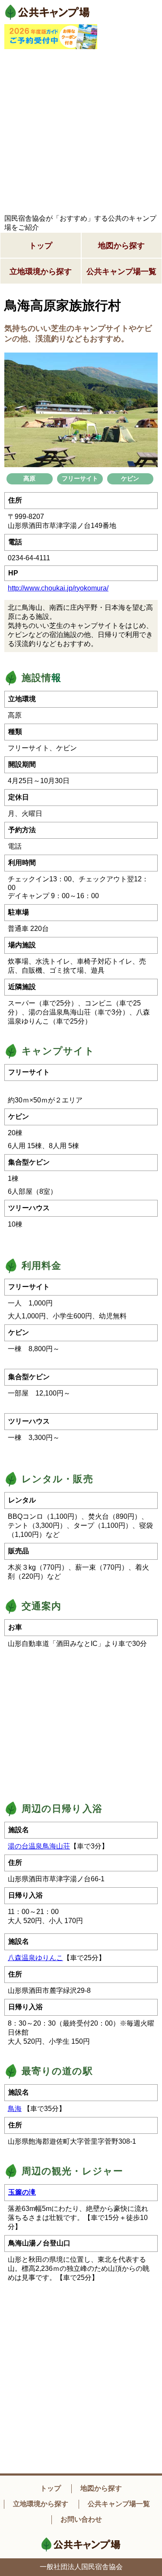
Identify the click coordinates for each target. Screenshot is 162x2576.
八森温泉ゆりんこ (35, 1958)
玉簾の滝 (22, 2192)
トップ (41, 246)
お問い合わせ (81, 2519)
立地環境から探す (41, 272)
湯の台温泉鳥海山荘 (39, 1846)
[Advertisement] (81, 132)
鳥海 (15, 2109)
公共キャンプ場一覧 (121, 272)
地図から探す (121, 246)
